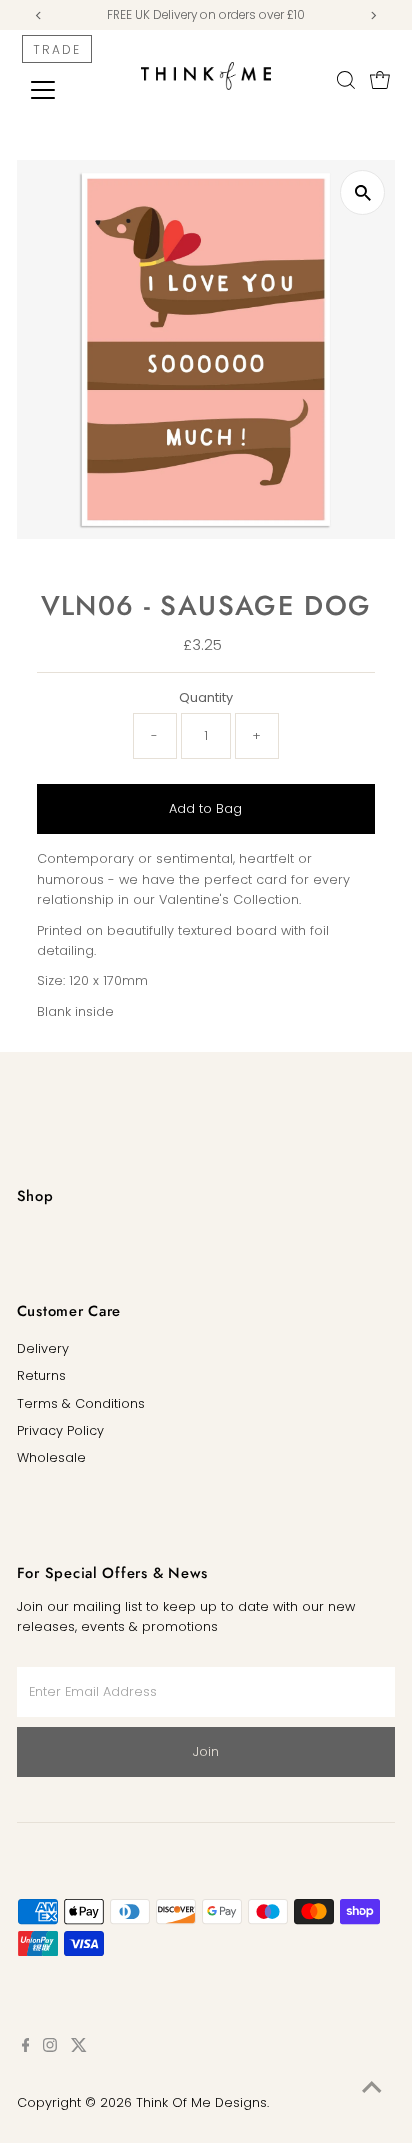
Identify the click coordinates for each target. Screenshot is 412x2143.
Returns (41, 1375)
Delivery (43, 1348)
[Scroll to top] (372, 2088)
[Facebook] (26, 2048)
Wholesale (51, 1457)
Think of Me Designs (201, 2102)
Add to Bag (205, 808)
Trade (57, 49)
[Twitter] (79, 2048)
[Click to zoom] (362, 192)
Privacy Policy (60, 1430)
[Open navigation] (61, 90)
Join (206, 1751)
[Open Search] (346, 80)
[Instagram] (50, 2048)
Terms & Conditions (81, 1403)
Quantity (206, 697)
